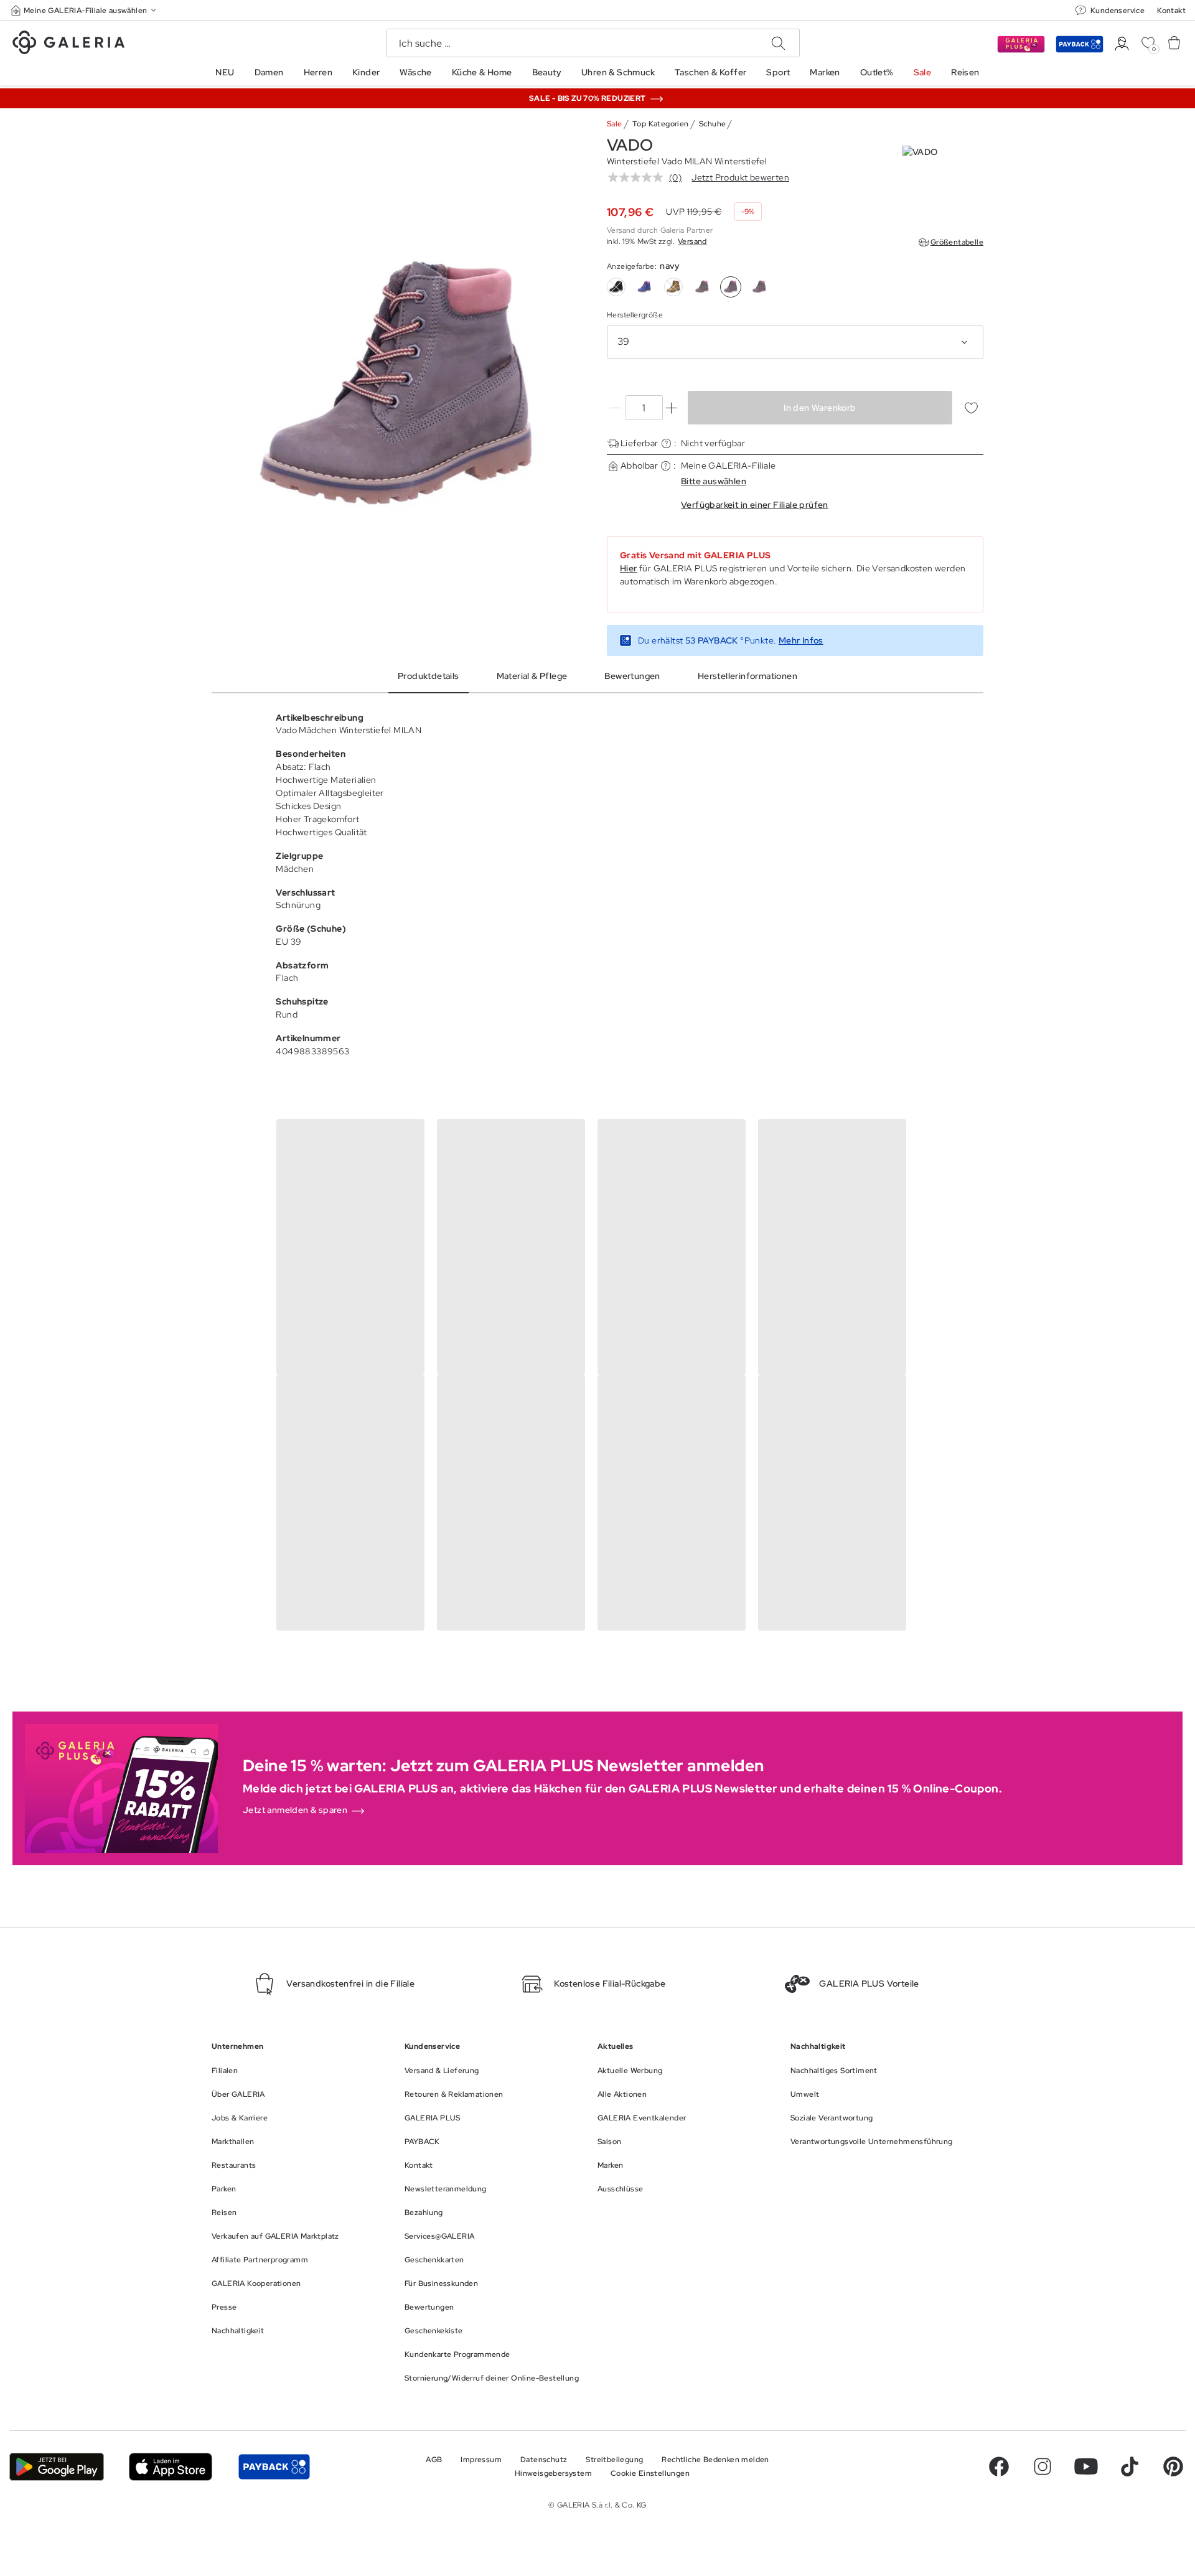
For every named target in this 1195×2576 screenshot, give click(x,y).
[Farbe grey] (702, 287)
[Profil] (1122, 44)
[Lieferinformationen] (666, 443)
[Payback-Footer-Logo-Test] (274, 2467)
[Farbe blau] (645, 287)
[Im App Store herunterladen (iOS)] (171, 2467)
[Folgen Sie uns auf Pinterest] (1173, 2466)
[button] (85, 10)
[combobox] (795, 342)
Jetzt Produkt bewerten (740, 177)
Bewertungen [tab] (632, 676)
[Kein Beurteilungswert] (639, 177)
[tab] (400, 389)
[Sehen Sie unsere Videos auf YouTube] (1086, 2466)
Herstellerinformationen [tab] (747, 676)
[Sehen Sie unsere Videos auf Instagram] (1043, 2466)
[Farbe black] (616, 287)
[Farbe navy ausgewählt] (731, 287)
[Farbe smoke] (759, 287)
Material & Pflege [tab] (532, 676)
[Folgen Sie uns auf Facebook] (999, 2466)
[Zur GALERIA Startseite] (68, 44)
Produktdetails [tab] (429, 676)
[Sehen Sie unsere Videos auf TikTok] (1130, 2466)
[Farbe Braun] (673, 287)
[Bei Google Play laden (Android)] (57, 2467)
